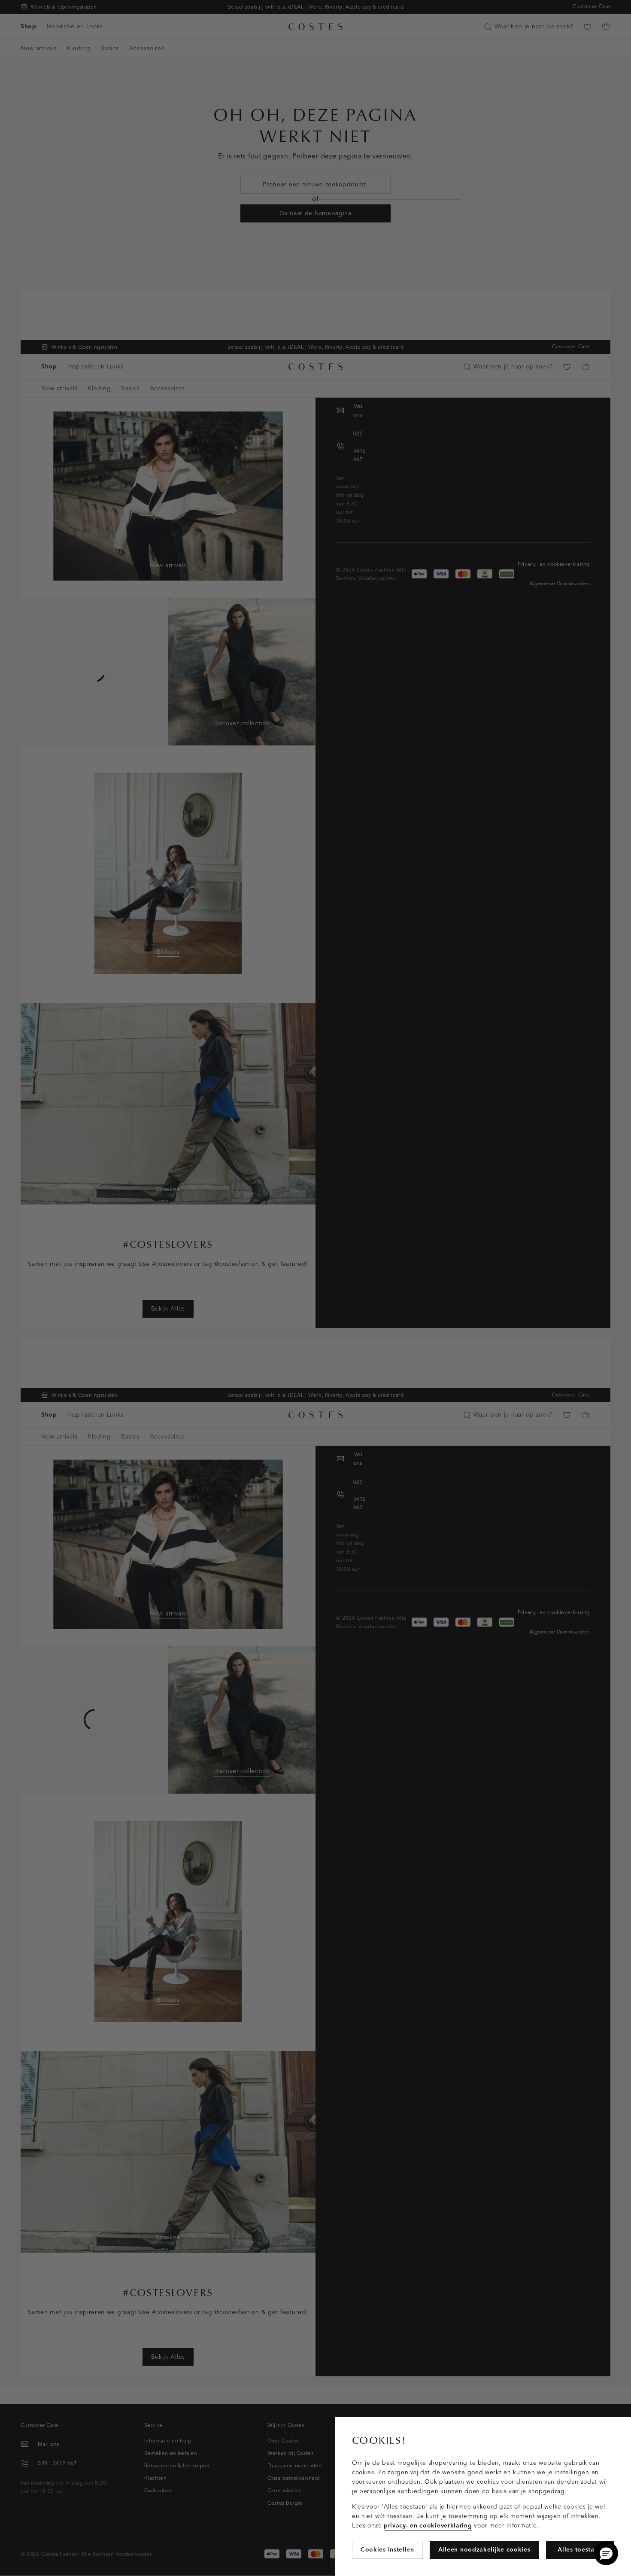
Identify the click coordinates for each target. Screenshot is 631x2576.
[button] (606, 2553)
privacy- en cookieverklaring (428, 2526)
